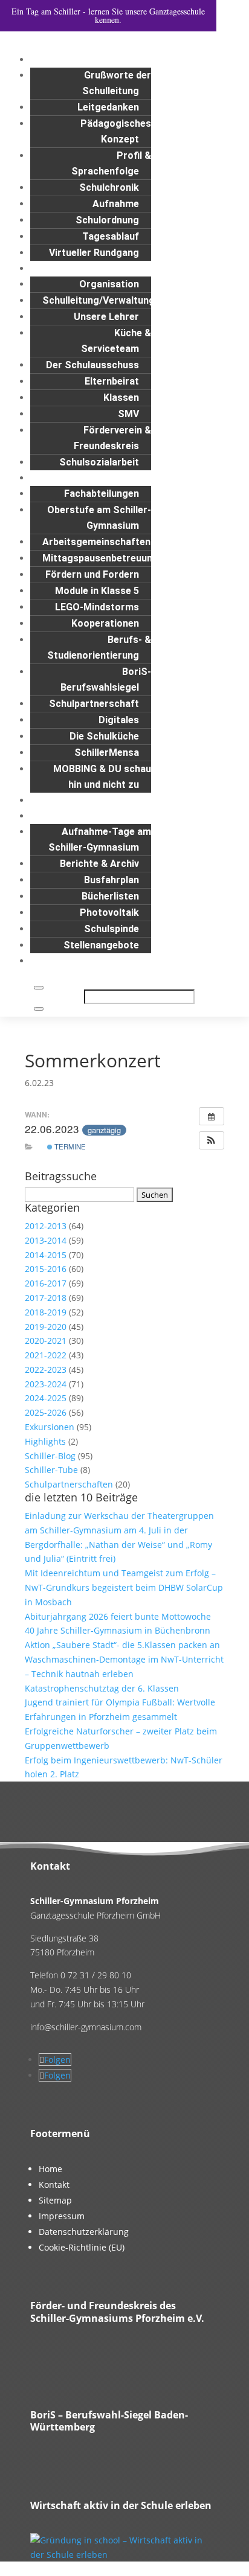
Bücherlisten (110, 896)
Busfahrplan (112, 880)
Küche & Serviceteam (116, 341)
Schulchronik (109, 187)
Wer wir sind (167, 268)
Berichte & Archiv (99, 864)
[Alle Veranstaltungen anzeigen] (212, 1116)
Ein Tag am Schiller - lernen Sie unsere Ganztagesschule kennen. (108, 15)
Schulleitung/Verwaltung (99, 300)
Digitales (119, 720)
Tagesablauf (111, 236)
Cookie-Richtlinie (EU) (82, 2247)
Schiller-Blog (50, 1456)
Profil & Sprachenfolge (111, 163)
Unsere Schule (162, 59)
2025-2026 (46, 1412)
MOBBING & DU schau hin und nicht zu (102, 777)
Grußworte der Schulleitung (117, 83)
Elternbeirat (112, 381)
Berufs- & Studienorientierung (99, 647)
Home (50, 2169)
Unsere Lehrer (106, 317)
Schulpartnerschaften (69, 1484)
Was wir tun (168, 478)
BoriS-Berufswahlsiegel (106, 679)
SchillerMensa (107, 753)
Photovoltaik (109, 912)
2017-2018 (46, 1298)
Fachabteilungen (102, 494)
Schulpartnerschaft (94, 704)
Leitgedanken (108, 107)
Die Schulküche (104, 736)
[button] (212, 1140)
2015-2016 (46, 1269)
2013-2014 (46, 1240)
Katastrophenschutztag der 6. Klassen (102, 1688)
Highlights (45, 1441)
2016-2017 (46, 1283)
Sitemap (55, 2200)
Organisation (109, 284)
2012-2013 (46, 1226)
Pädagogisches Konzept (116, 131)
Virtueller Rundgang (94, 253)
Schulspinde (112, 929)
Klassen (121, 398)
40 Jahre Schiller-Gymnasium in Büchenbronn (118, 1630)
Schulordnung (107, 220)
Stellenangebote (101, 945)
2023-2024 (46, 1384)
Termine (69, 1146)
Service (177, 816)
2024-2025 (46, 1398)
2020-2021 (46, 1341)
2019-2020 (46, 1327)
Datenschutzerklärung (84, 2232)
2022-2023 (46, 1369)
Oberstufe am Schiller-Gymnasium (99, 518)
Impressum (62, 2216)
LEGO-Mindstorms (97, 607)
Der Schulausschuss (92, 365)
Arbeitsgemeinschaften (96, 542)
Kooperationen (105, 623)
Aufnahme (116, 204)
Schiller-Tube (51, 1470)
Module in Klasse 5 (97, 591)
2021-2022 (46, 1355)
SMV (128, 414)
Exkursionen (50, 1427)
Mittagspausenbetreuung (100, 558)
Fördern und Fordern (92, 574)
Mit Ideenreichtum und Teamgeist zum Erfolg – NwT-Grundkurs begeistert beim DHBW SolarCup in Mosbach (124, 1587)
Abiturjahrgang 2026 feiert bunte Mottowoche (118, 1616)
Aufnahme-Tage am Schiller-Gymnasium (100, 839)
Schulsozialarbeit (99, 462)
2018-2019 (46, 1312)
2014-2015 (46, 1255)
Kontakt (176, 961)
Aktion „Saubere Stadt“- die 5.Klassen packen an (122, 1645)
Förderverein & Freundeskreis (112, 438)
